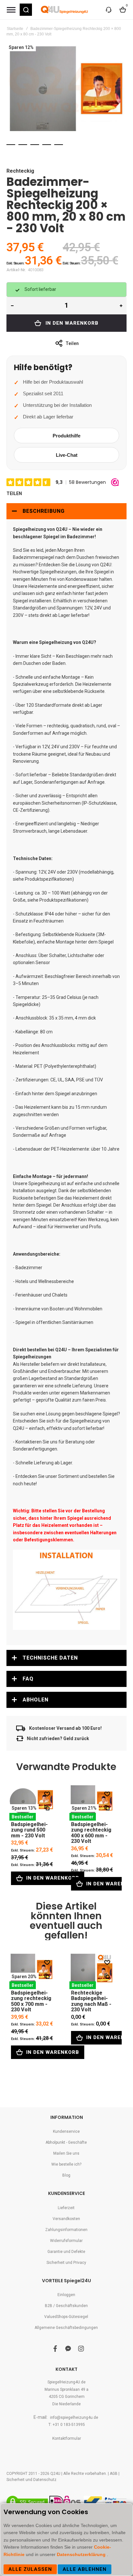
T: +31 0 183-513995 (67, 2425)
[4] (47, 145)
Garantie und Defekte (66, 2252)
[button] (26, 10)
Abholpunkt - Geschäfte (66, 2142)
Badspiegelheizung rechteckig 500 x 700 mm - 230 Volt (32, 1971)
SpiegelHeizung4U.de (66, 2382)
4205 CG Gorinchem (67, 2397)
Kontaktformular (67, 2438)
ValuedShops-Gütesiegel (66, 2317)
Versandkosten (66, 2219)
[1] (11, 145)
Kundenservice (66, 2131)
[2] (23, 145)
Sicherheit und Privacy (66, 2263)
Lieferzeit (66, 2208)
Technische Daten (50, 1658)
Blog (66, 2175)
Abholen (36, 1700)
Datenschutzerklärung (82, 2554)
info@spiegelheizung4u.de (74, 2418)
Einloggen (66, 2295)
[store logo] (65, 10)
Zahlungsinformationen (66, 2230)
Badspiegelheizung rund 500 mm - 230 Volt (32, 1802)
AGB (114, 2474)
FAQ (28, 1679)
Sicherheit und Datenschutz (31, 2480)
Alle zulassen (30, 2569)
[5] (59, 145)
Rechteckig (20, 171)
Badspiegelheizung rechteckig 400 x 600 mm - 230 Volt (92, 1802)
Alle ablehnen (85, 2569)
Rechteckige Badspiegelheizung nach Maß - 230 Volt (92, 1971)
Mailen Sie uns (66, 2153)
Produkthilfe (66, 436)
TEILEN (14, 493)
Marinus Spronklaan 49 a (66, 2389)
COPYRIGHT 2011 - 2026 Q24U (33, 2474)
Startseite (15, 29)
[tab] (66, 511)
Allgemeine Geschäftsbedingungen (66, 2328)
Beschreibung (44, 511)
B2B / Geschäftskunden (66, 2306)
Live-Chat (67, 455)
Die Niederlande (66, 2404)
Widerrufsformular (66, 2241)
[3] (35, 145)
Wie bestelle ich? (66, 2164)
